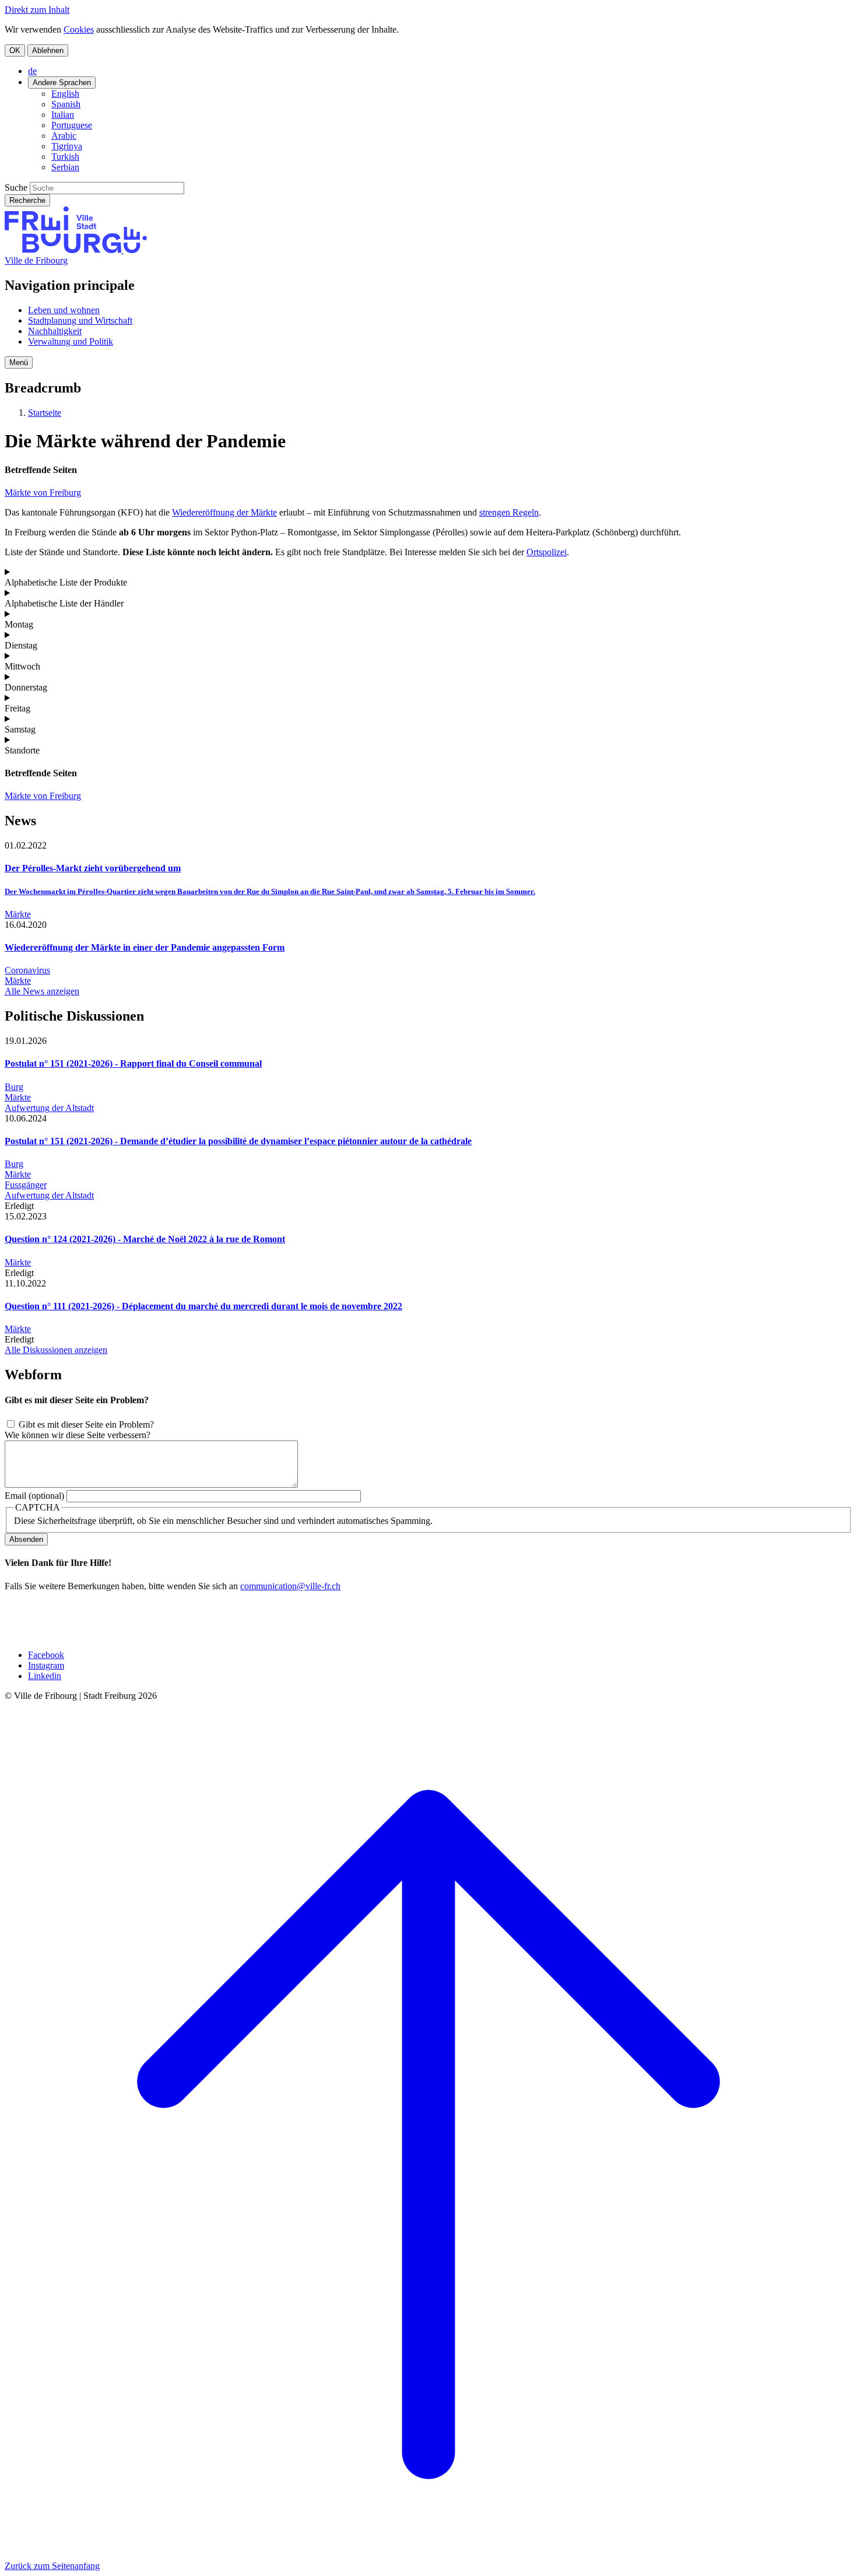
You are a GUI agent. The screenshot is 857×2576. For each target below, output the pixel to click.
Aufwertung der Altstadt (49, 1108)
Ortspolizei (547, 552)
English (65, 94)
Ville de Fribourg (36, 260)
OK (15, 50)
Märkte (18, 914)
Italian (63, 115)
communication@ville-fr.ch (290, 1586)
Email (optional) (34, 1496)
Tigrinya (67, 146)
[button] (19, 362)
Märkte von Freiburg (43, 493)
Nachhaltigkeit (55, 331)
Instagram (46, 1665)
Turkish (65, 157)
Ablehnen (48, 50)
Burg (14, 1087)
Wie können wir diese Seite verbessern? (78, 1435)
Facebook (46, 1655)
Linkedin (45, 1676)
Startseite (45, 413)
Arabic (64, 136)
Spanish (66, 104)
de (32, 71)
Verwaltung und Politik (71, 341)
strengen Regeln (509, 512)
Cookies (79, 29)
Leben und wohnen (64, 310)
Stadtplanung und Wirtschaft (80, 320)
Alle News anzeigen (42, 991)
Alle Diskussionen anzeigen (56, 1350)
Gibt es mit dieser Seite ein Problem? (86, 1424)
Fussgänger (26, 1185)
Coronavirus (27, 970)
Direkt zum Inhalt (37, 10)
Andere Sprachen (62, 83)
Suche (16, 187)
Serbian (65, 167)
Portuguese (72, 125)
